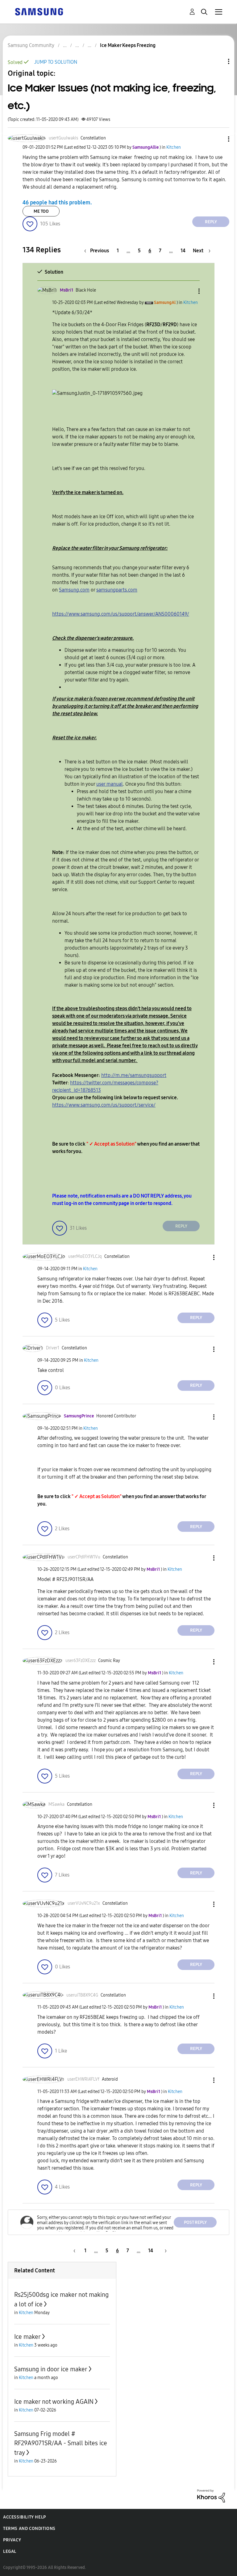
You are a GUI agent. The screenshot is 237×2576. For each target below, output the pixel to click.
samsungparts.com (117, 590)
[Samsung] (39, 11)
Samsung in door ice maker (51, 2369)
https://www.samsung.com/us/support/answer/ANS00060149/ (121, 614)
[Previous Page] (73, 2251)
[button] (218, 139)
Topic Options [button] (218, 61)
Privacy (12, 2540)
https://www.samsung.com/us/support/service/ (104, 1105)
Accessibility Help (25, 2517)
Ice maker (27, 2337)
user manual (110, 784)
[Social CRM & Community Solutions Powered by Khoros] (211, 2495)
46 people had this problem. (57, 202)
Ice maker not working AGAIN (54, 2402)
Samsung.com (74, 590)
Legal (10, 2551)
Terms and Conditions (29, 2529)
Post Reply (195, 2222)
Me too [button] (41, 211)
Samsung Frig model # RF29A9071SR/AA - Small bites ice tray (61, 2443)
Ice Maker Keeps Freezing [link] (128, 45)
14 (183, 251)
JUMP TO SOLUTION (56, 62)
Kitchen (174, 147)
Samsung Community (31, 45)
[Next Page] (164, 2251)
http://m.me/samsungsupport (134, 1075)
